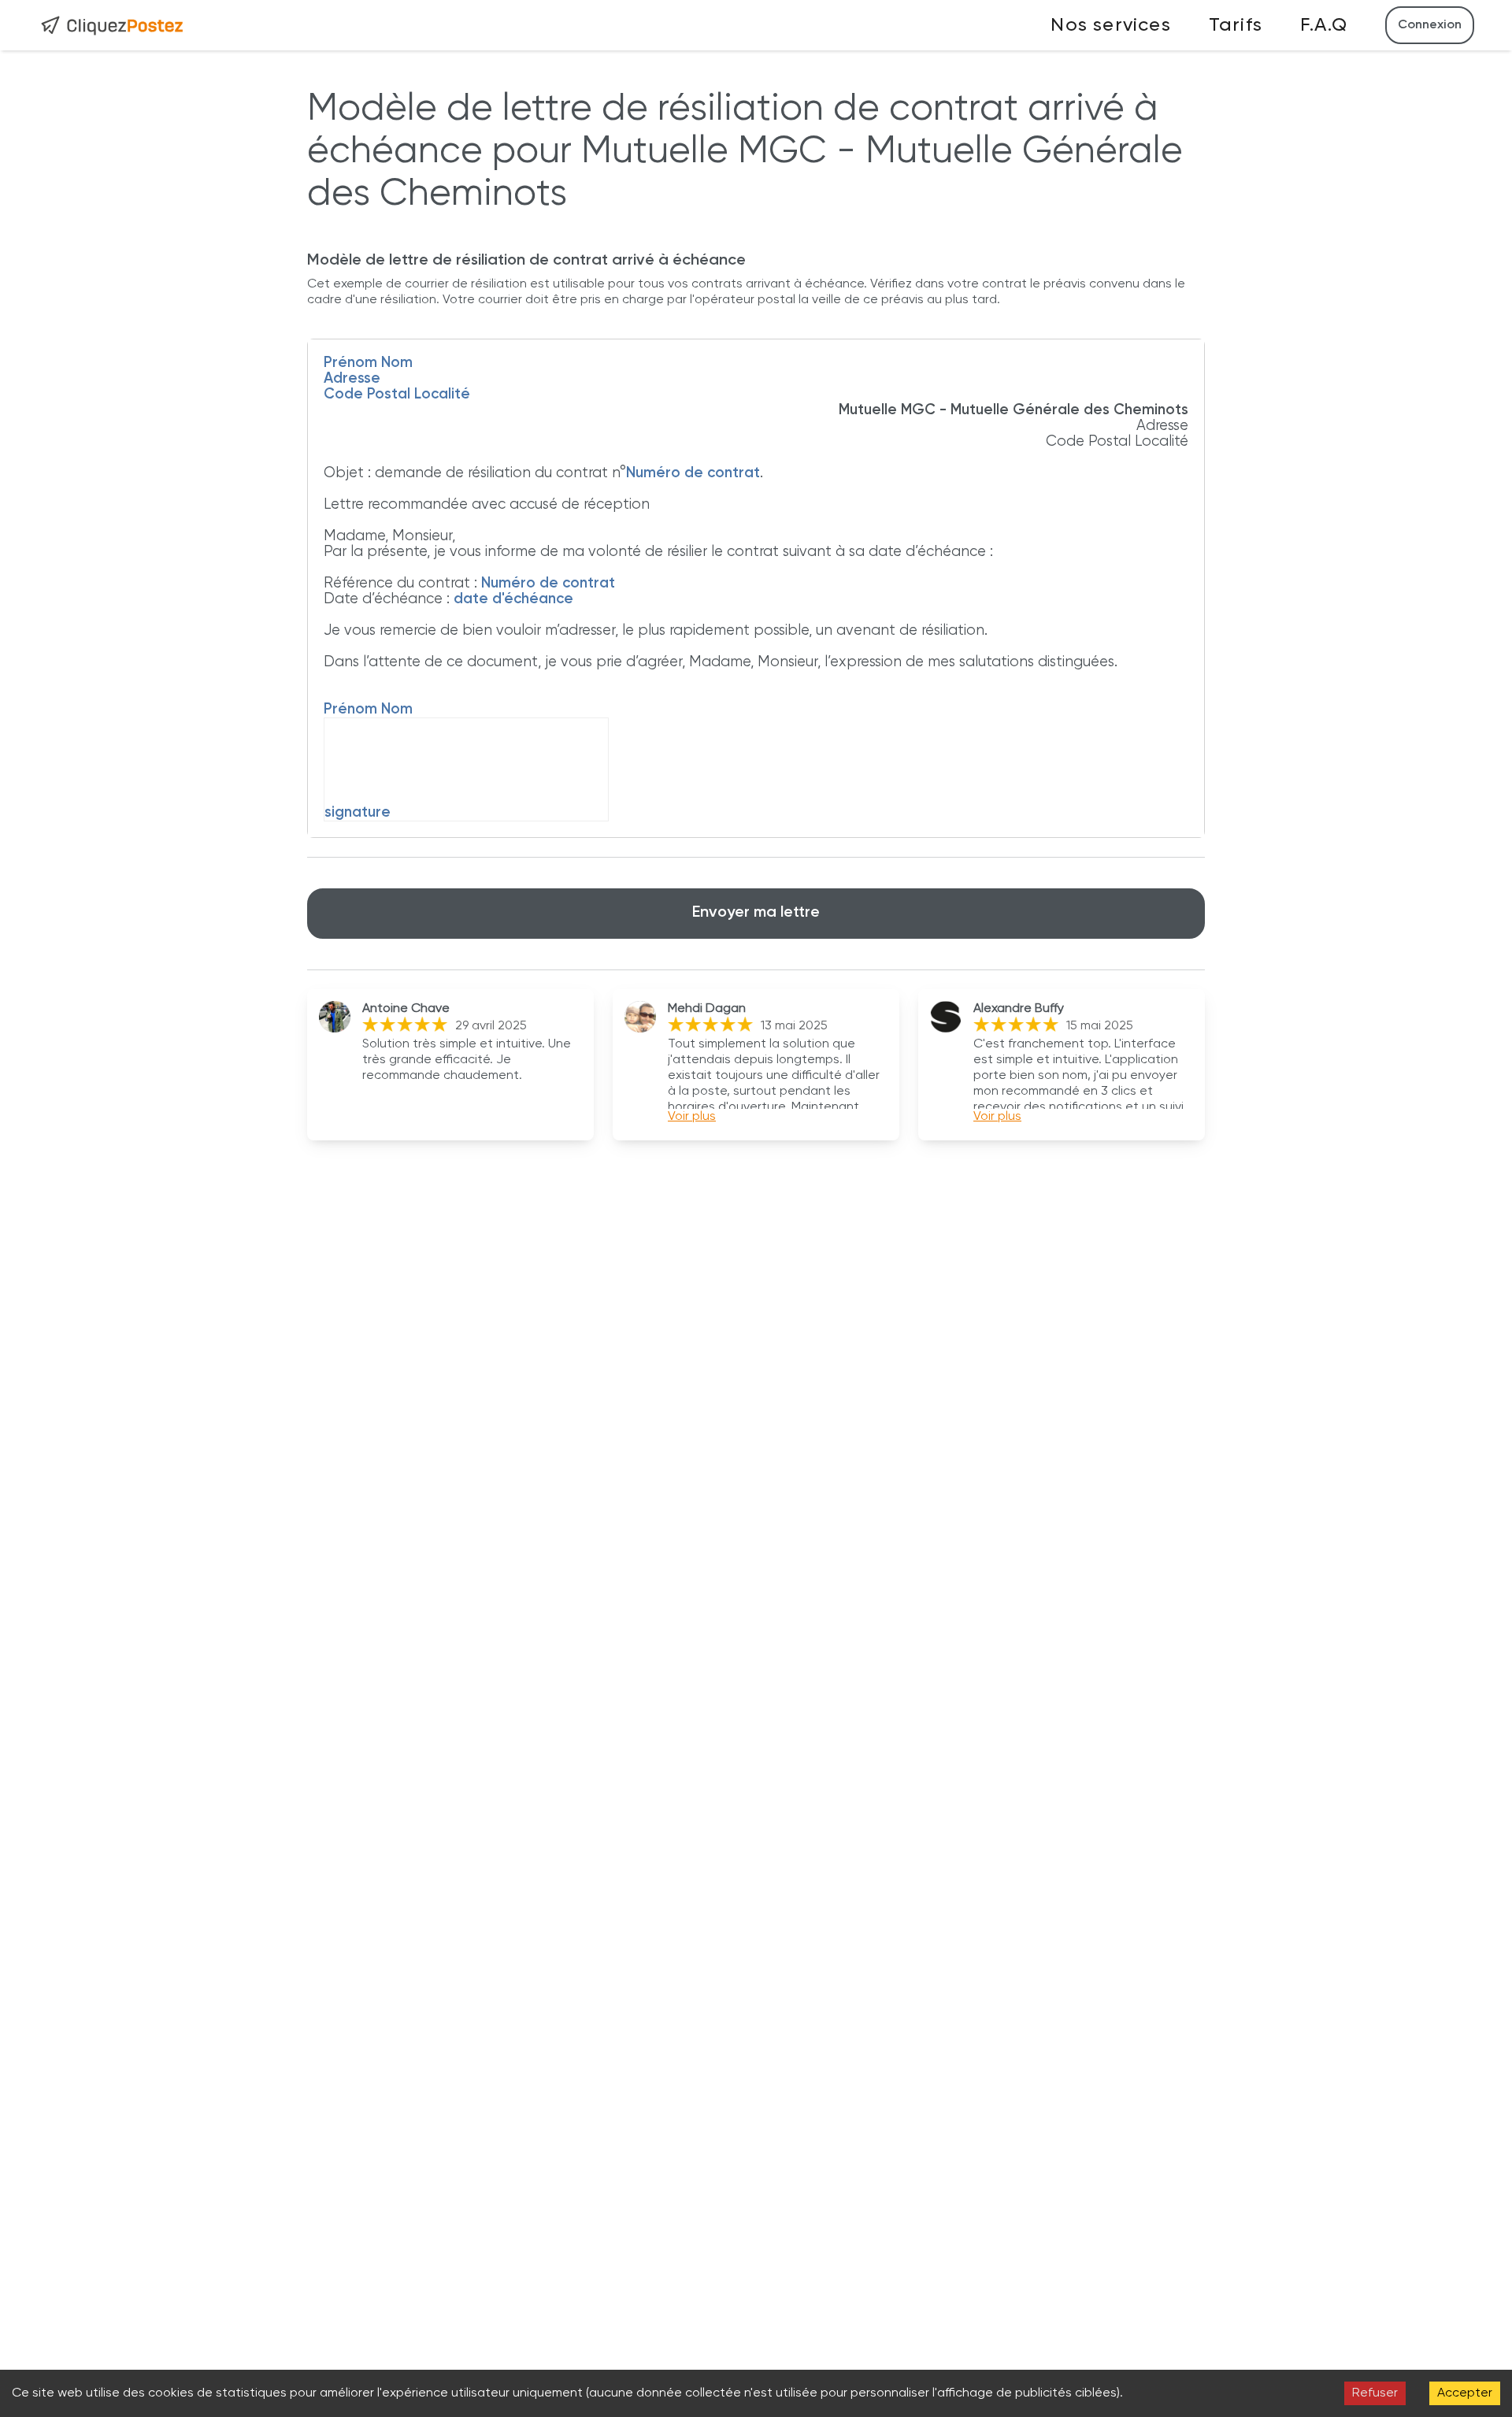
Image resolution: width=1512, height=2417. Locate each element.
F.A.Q (1324, 25)
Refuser (1375, 2393)
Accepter (1465, 2393)
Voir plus (692, 1117)
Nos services (1110, 25)
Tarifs (1236, 25)
